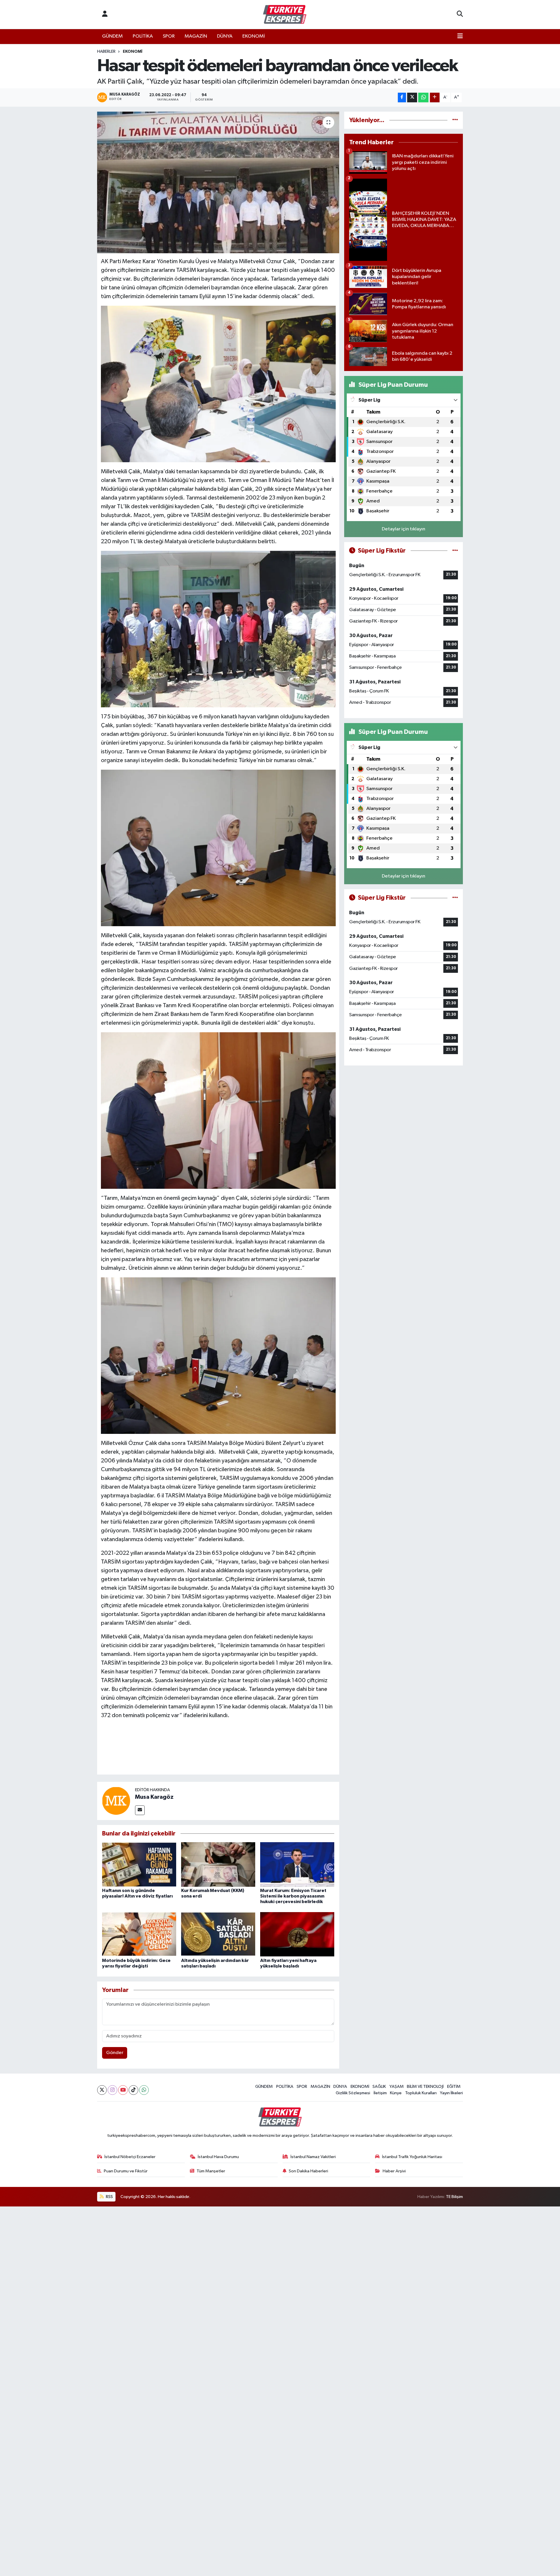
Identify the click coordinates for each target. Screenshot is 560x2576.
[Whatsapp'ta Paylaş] (423, 97)
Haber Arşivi (394, 2171)
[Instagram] (112, 2090)
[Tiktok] (133, 2090)
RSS (109, 2197)
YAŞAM (397, 2087)
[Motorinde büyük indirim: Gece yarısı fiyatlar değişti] (139, 1934)
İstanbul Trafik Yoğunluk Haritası (412, 2157)
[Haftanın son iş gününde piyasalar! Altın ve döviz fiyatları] (139, 1864)
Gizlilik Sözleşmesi (353, 2093)
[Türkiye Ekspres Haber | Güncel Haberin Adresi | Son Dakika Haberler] (285, 15)
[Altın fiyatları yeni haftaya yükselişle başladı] (297, 1934)
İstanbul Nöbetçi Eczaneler (130, 2157)
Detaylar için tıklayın (404, 529)
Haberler (106, 52)
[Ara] (460, 15)
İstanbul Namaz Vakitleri (313, 2157)
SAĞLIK (379, 2087)
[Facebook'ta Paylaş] (402, 97)
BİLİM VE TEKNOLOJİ (425, 2087)
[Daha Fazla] (435, 97)
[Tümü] (455, 120)
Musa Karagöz (154, 1797)
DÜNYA (225, 36)
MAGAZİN (196, 36)
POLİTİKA (143, 36)
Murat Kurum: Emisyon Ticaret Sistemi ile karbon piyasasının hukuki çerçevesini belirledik (293, 1896)
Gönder (115, 2053)
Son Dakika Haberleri (308, 2171)
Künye (396, 2093)
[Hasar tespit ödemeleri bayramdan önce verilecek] (218, 183)
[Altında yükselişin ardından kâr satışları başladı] (218, 1934)
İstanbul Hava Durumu (218, 2157)
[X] (102, 2090)
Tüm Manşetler (211, 2171)
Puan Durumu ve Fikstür (126, 2171)
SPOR (169, 36)
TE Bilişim (454, 2197)
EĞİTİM (454, 2087)
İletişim (380, 2093)
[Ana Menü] (460, 36)
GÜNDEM (112, 36)
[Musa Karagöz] (116, 1801)
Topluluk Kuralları (421, 2093)
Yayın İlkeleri (451, 2093)
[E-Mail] (140, 1810)
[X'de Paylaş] (412, 97)
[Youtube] (123, 2090)
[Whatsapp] (144, 2090)
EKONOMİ (254, 36)
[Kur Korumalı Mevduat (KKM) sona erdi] (218, 1864)
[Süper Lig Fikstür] (455, 551)
